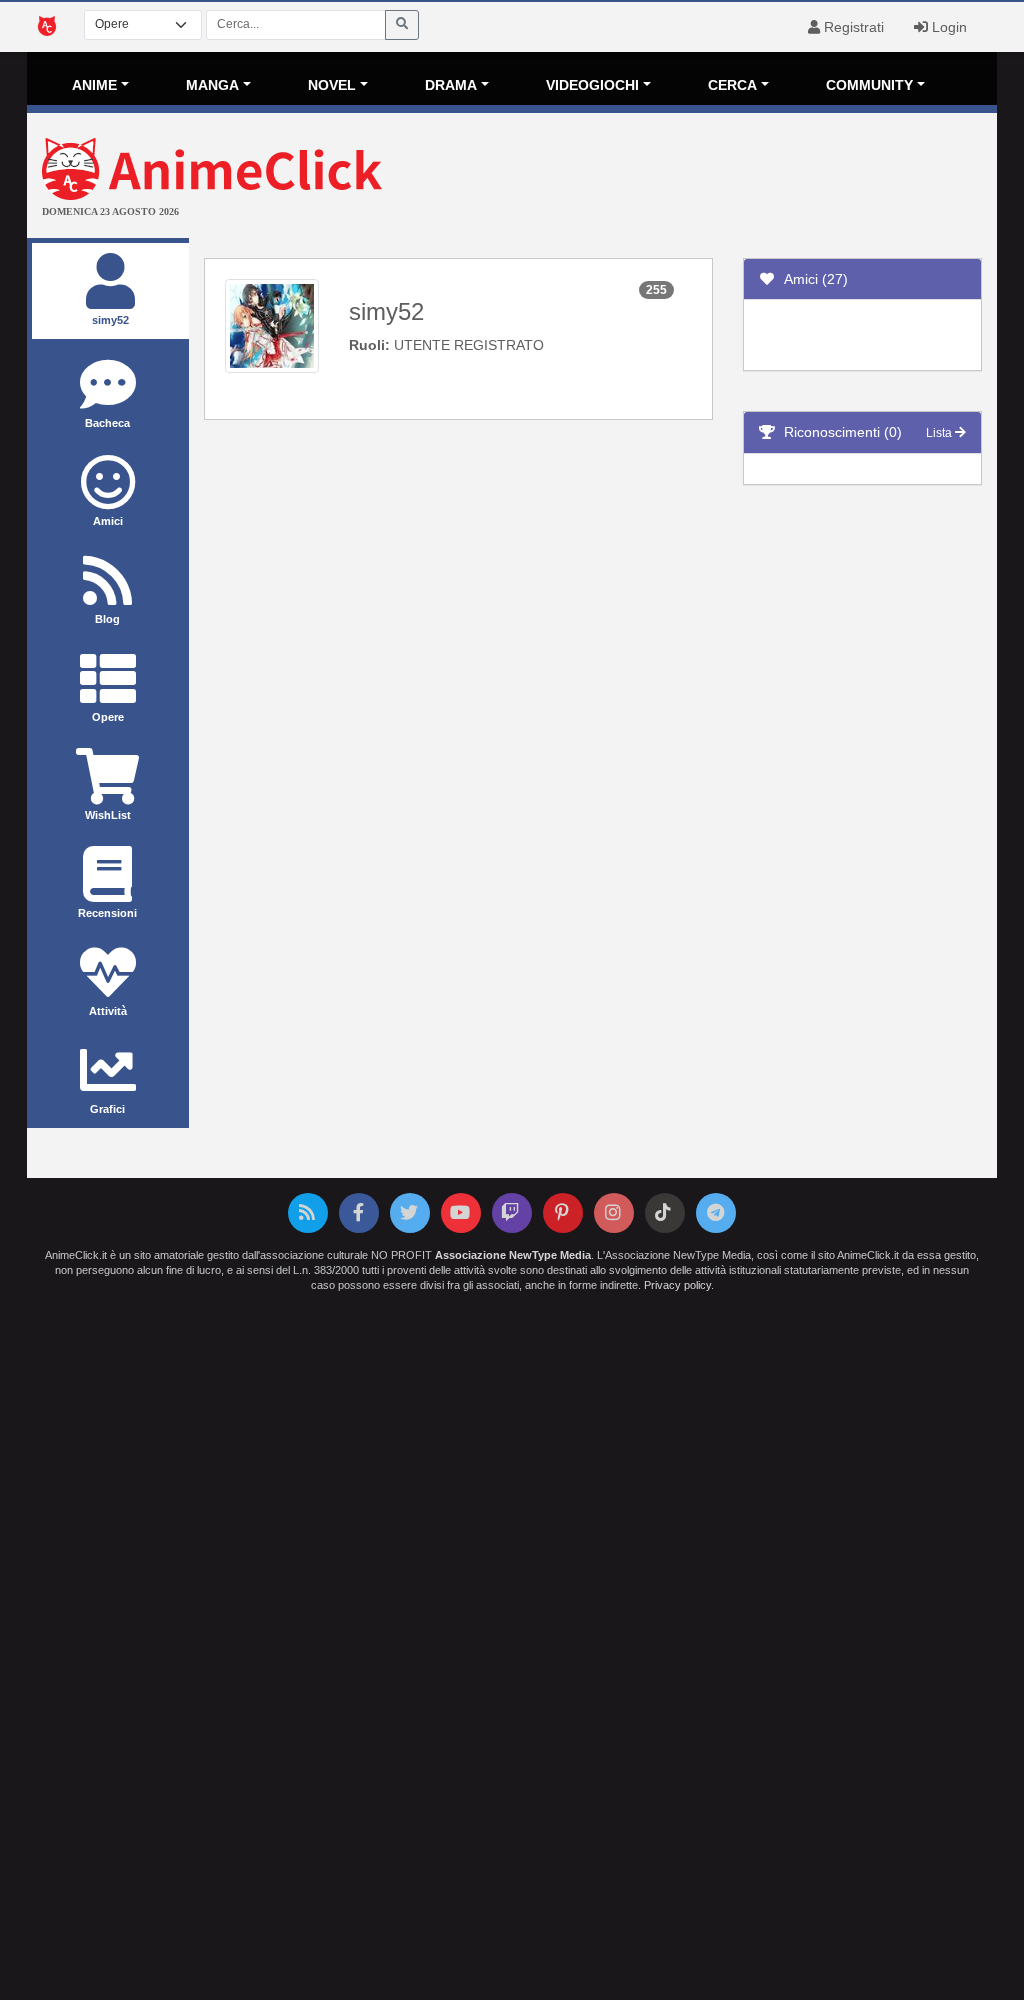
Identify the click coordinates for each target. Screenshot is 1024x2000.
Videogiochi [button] (592, 85)
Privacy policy (677, 1285)
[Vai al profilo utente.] (272, 325)
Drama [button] (451, 85)
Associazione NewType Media (513, 1255)
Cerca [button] (732, 85)
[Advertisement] (673, 178)
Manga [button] (212, 85)
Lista (940, 433)
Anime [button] (94, 85)
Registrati (852, 27)
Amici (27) (812, 279)
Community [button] (869, 85)
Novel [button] (332, 85)
